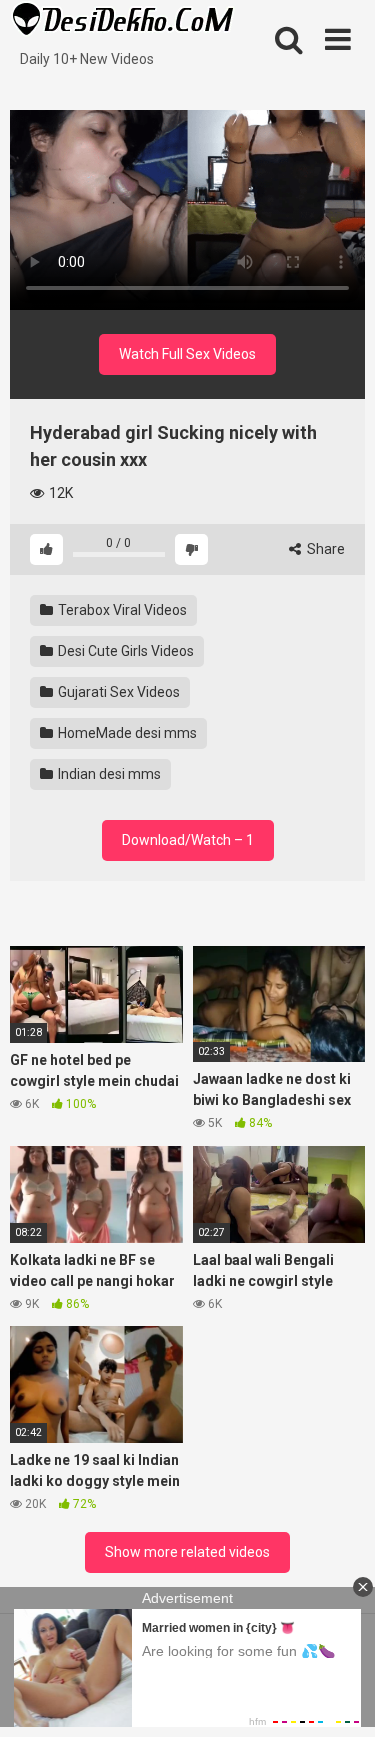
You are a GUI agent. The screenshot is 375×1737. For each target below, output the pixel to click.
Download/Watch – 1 (188, 840)
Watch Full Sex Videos (187, 354)
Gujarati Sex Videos (117, 692)
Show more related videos (187, 1552)
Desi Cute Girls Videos (124, 651)
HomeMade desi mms (126, 733)
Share (324, 549)
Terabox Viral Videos (121, 610)
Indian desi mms (108, 774)
